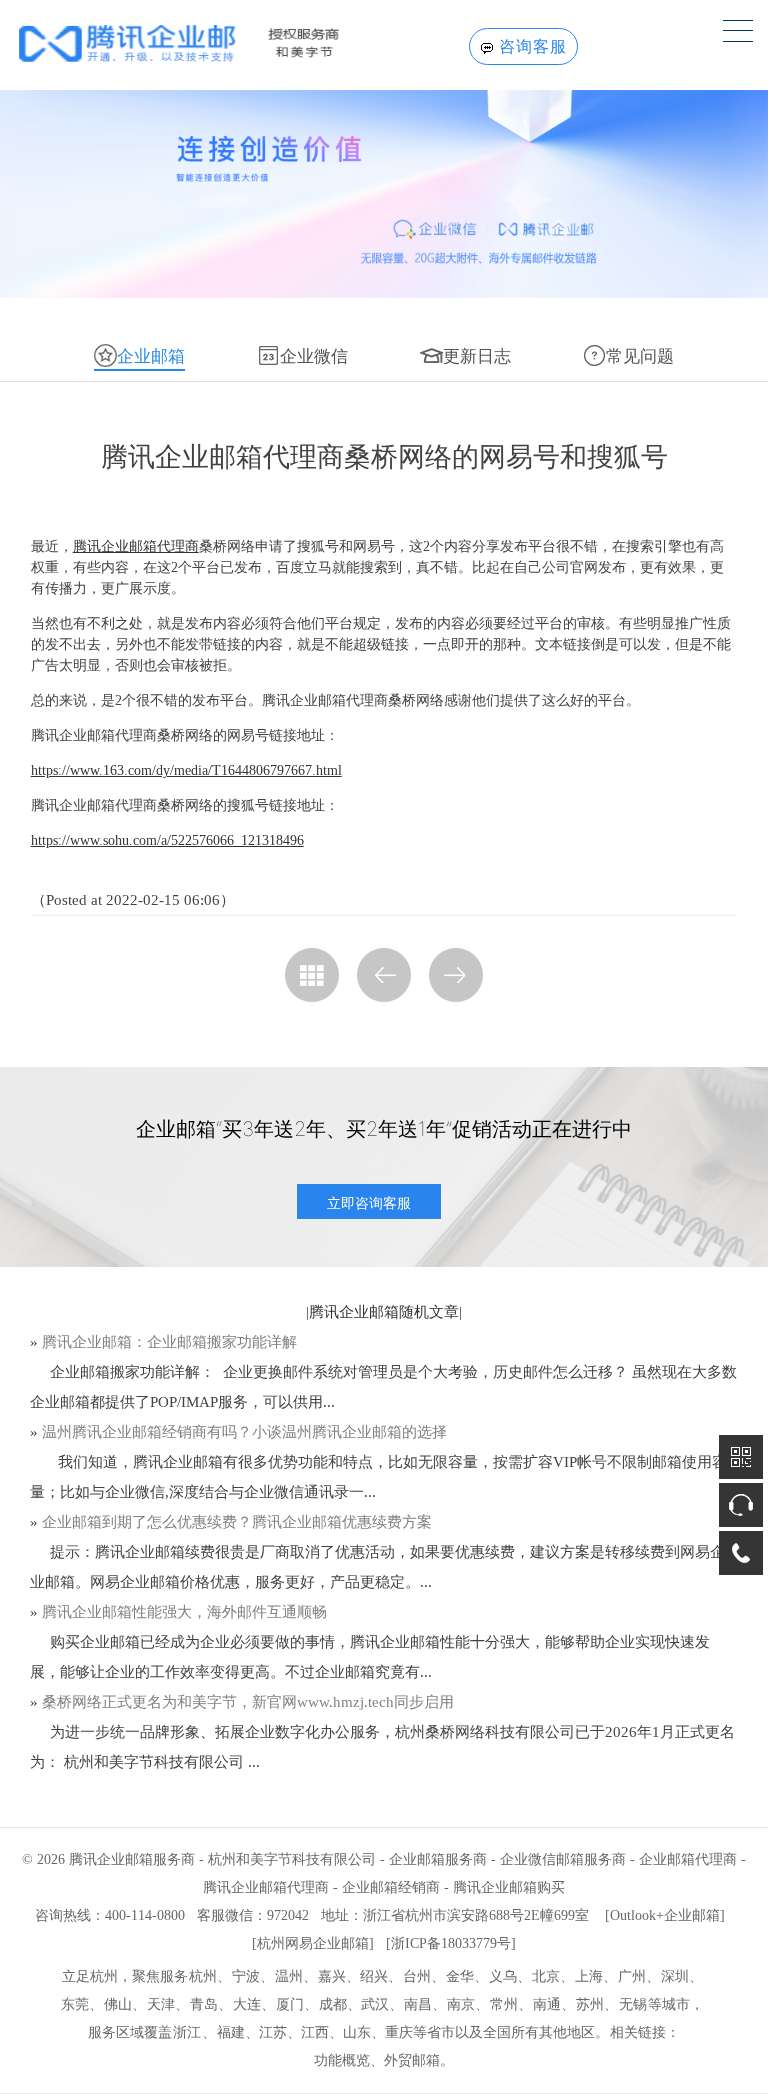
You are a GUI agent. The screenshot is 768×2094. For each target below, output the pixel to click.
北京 (546, 1976)
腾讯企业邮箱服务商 (132, 1859)
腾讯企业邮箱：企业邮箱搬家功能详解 (169, 1342)
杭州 (203, 1976)
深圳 (675, 1976)
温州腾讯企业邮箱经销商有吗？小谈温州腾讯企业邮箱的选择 (244, 1432)
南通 (547, 2004)
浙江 (187, 2032)
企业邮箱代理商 (688, 1859)
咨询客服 (533, 46)
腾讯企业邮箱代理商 (136, 546)
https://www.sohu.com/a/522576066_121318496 (167, 840)
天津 (161, 2004)
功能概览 (342, 2060)
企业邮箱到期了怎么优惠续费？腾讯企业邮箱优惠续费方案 (237, 1522)
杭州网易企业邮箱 (313, 1943)
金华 (460, 1976)
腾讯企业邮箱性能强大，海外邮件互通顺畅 (184, 1612)
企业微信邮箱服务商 (563, 1859)
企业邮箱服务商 (438, 1859)
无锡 (633, 2004)
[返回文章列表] (312, 975)
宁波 (246, 1976)
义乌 (503, 1976)
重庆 (399, 2032)
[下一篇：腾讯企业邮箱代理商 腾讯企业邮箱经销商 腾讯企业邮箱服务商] (456, 975)
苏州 (590, 2004)
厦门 (290, 2004)
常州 (504, 2004)
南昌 (418, 2004)
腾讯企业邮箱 (354, 1312)
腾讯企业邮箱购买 (509, 1887)
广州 (632, 1976)
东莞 (75, 2004)
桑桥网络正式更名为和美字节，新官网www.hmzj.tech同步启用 (248, 1702)
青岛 (204, 2004)
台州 (417, 1976)
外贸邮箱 (412, 2060)
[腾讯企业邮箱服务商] (212, 43)
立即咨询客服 (369, 1202)
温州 (289, 1976)
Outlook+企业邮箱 (665, 1915)
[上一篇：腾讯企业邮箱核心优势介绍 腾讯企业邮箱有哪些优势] (384, 975)
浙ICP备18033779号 (451, 1943)
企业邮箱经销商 (391, 1887)
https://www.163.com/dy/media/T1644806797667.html (186, 770)
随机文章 (429, 1312)
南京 (461, 2004)
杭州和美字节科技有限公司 (292, 1859)
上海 (589, 1976)
